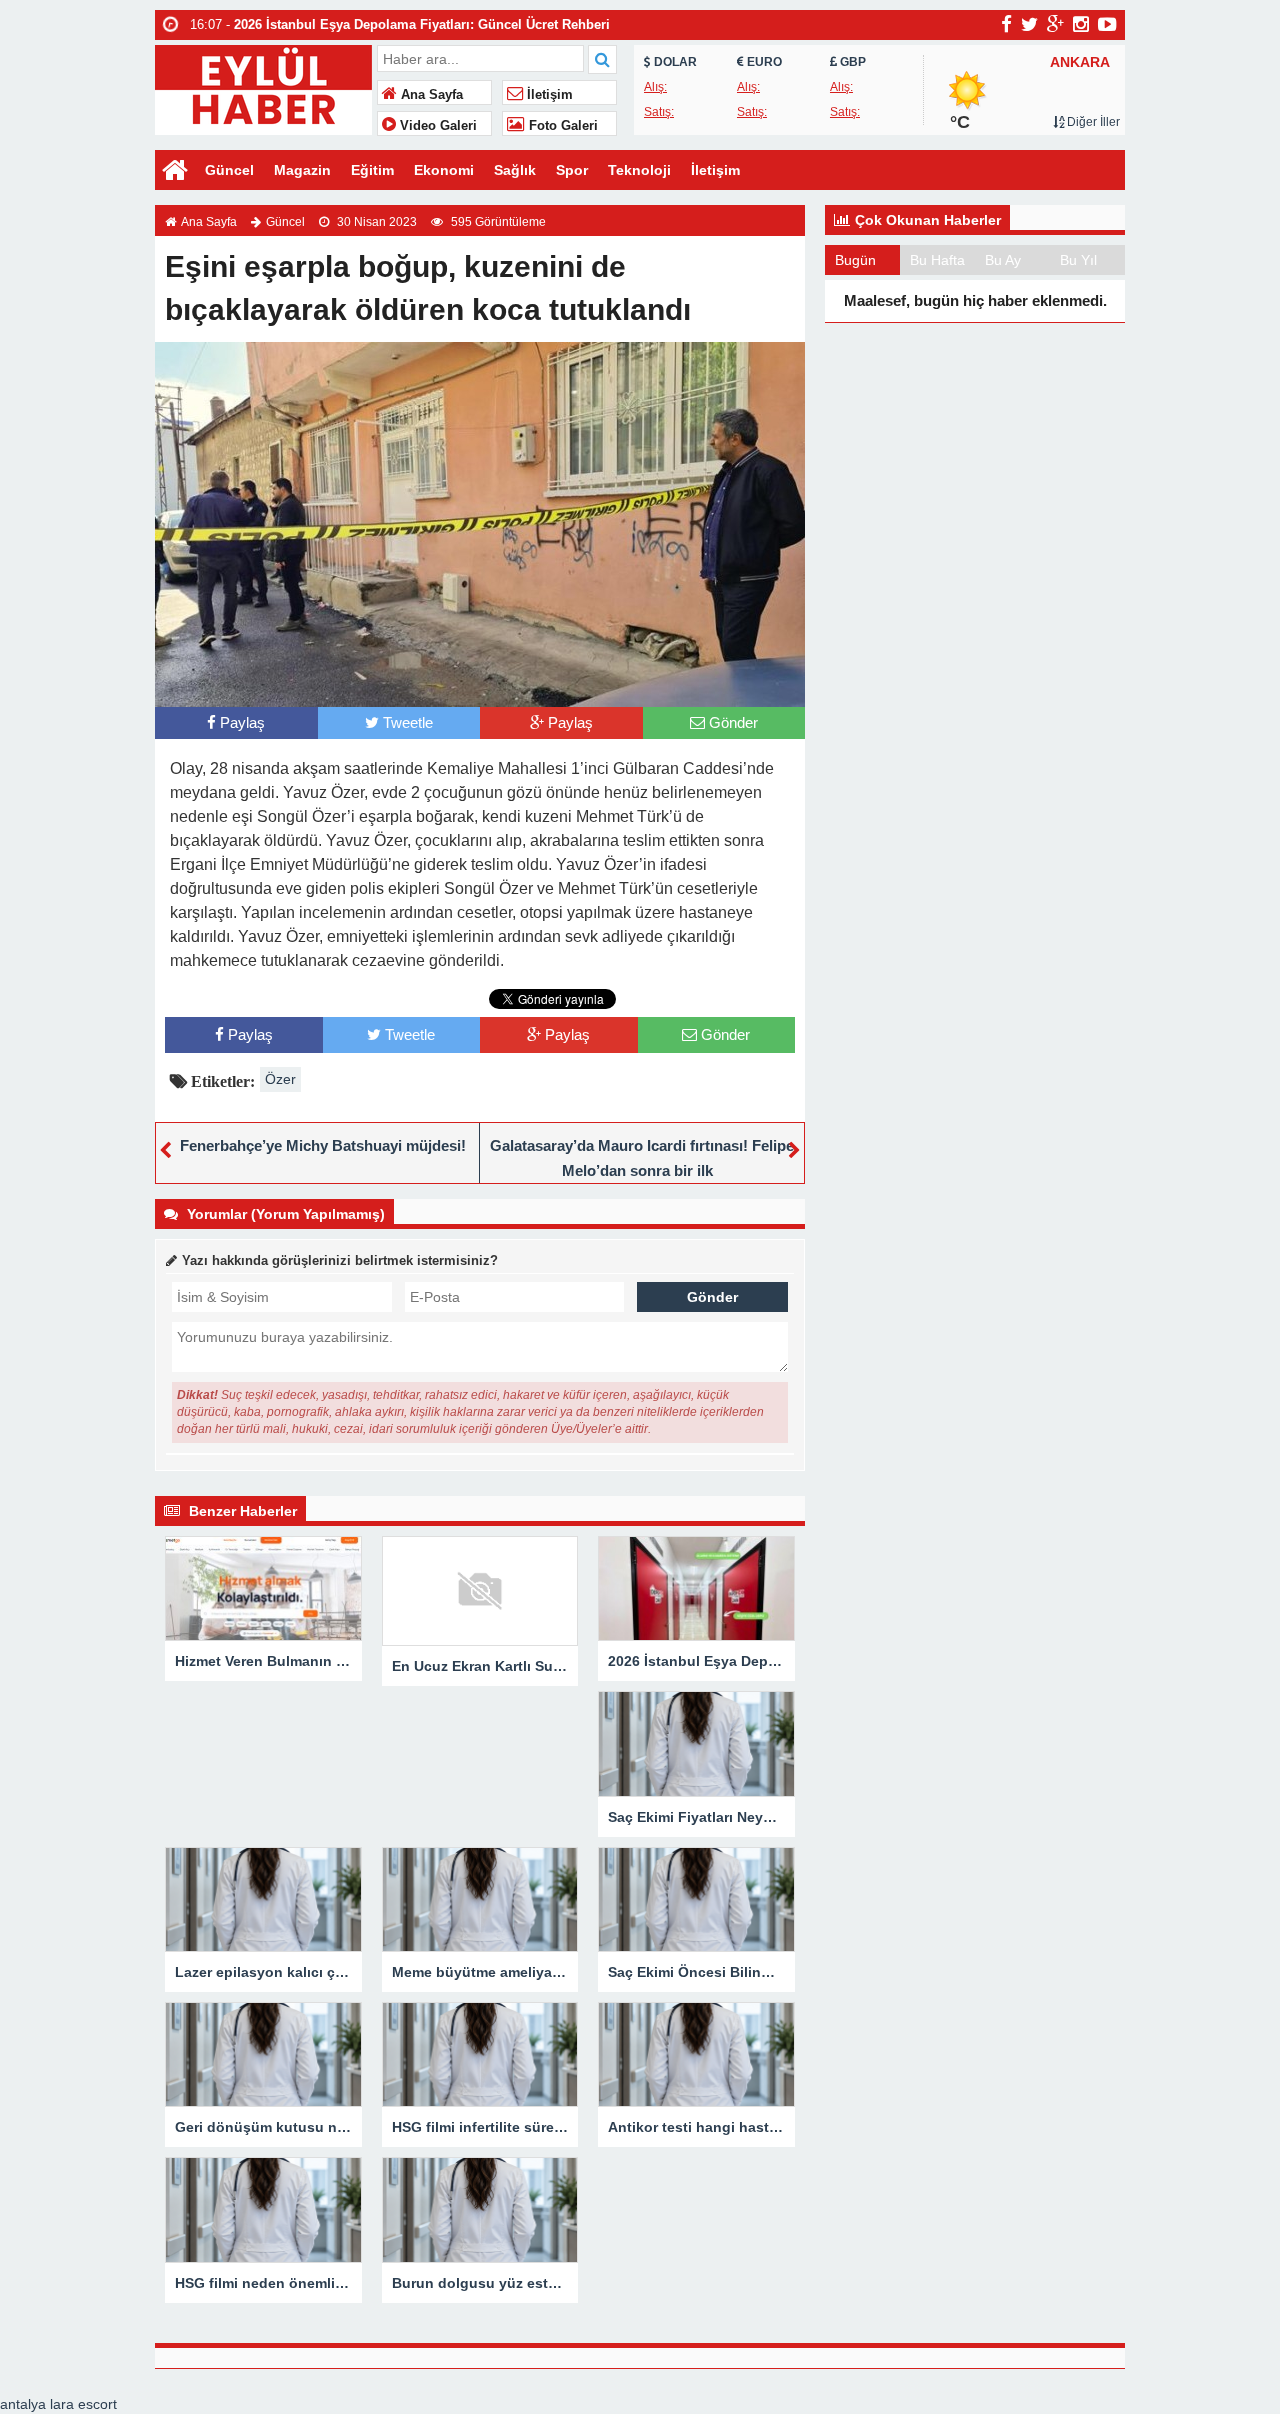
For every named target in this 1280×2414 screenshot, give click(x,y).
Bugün (855, 260)
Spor (572, 170)
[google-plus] (1055, 24)
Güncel (229, 170)
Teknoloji (639, 170)
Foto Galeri (561, 126)
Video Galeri (436, 126)
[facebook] (1006, 24)
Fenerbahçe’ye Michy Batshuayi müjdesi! (323, 1145)
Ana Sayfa (430, 95)
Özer (280, 1079)
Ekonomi (444, 170)
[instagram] (1081, 24)
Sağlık (515, 170)
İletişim (548, 95)
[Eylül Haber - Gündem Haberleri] (263, 87)
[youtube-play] (1107, 24)
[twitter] (1029, 24)
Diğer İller (1092, 122)
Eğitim (372, 170)
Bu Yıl (1078, 260)
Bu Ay (1003, 260)
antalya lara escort (58, 2404)
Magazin (302, 170)
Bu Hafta (937, 260)
